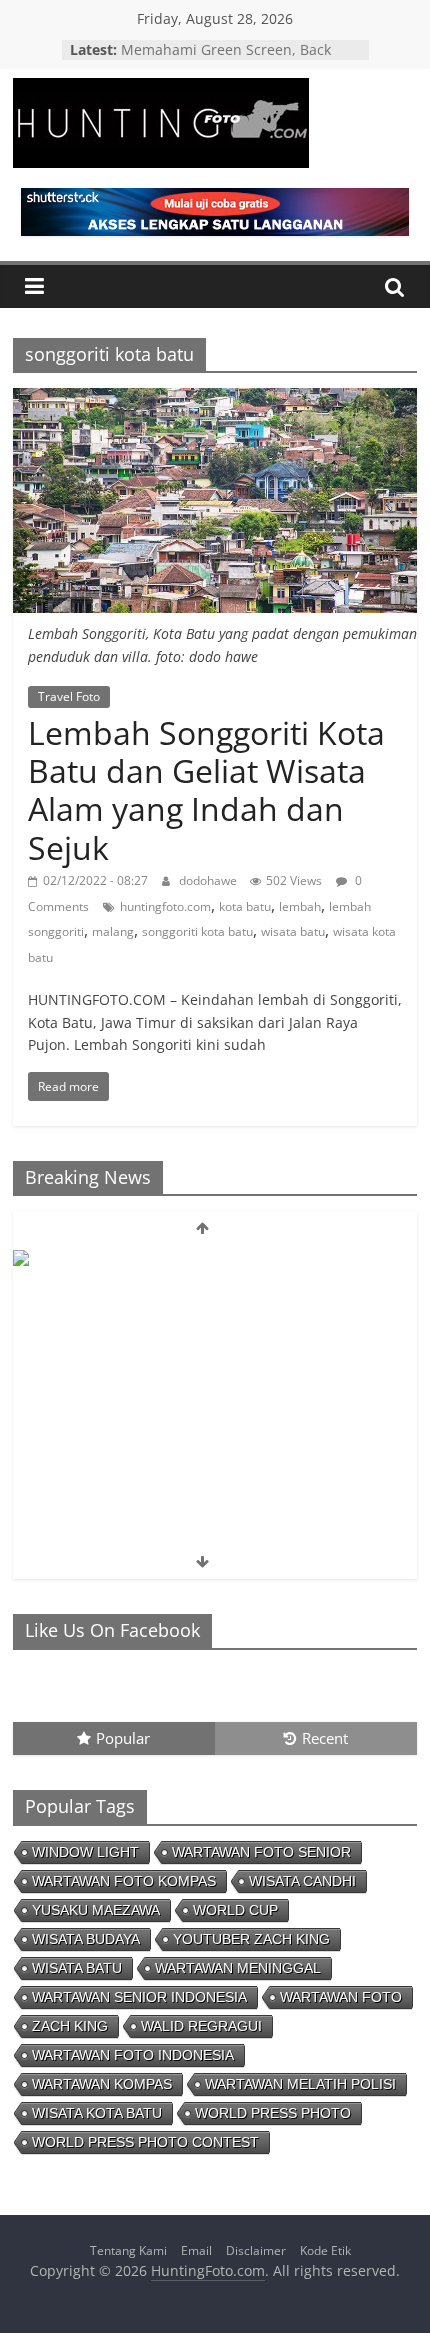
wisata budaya (86, 1939)
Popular (123, 1738)
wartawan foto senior (261, 1852)
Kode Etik (325, 2250)
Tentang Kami (128, 2250)
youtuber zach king (251, 1939)
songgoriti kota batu (197, 931)
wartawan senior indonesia (139, 1997)
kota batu (245, 906)
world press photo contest (145, 2142)
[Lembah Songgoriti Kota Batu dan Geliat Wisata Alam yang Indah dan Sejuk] (215, 400)
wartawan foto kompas (124, 1881)
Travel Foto (69, 696)
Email (196, 2250)
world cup (235, 1910)
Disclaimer (256, 2250)
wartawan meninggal (238, 1968)
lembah (300, 906)
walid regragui (201, 2026)
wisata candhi (302, 1881)
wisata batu (293, 931)
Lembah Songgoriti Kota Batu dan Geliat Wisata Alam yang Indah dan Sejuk (206, 790)
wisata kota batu (97, 2113)
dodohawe (209, 880)
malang (113, 931)
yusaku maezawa (96, 1910)
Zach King (70, 2026)
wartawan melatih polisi (300, 2084)
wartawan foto (341, 1997)
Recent (325, 1738)
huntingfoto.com (165, 906)
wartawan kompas (102, 2084)
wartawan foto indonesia (133, 2055)
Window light (85, 1852)
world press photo (273, 2113)
